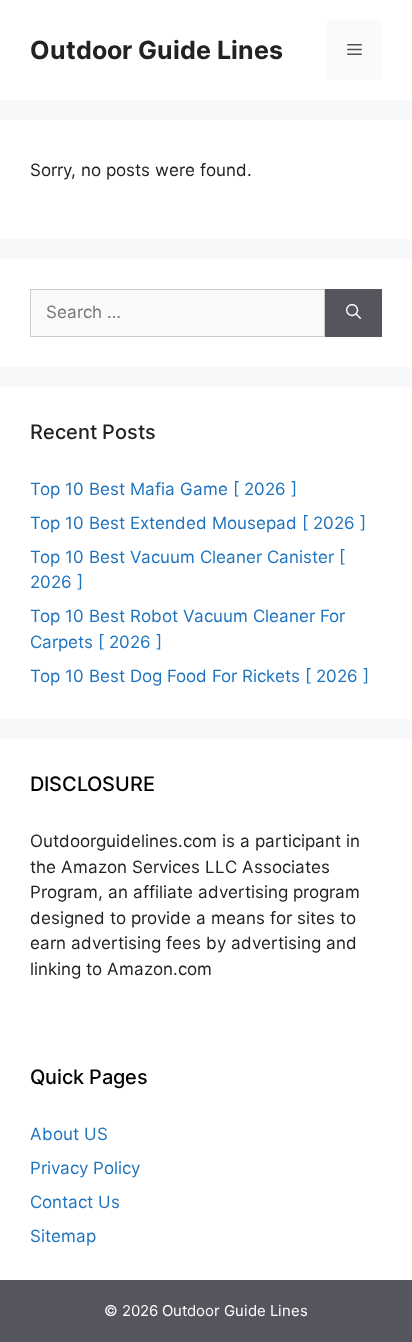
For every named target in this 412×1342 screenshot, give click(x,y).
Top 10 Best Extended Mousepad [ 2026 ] (198, 523)
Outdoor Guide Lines (156, 50)
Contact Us (75, 1202)
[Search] (353, 313)
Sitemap (63, 1236)
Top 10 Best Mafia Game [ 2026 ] (163, 489)
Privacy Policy (85, 1168)
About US (69, 1134)
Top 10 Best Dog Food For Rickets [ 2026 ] (199, 676)
